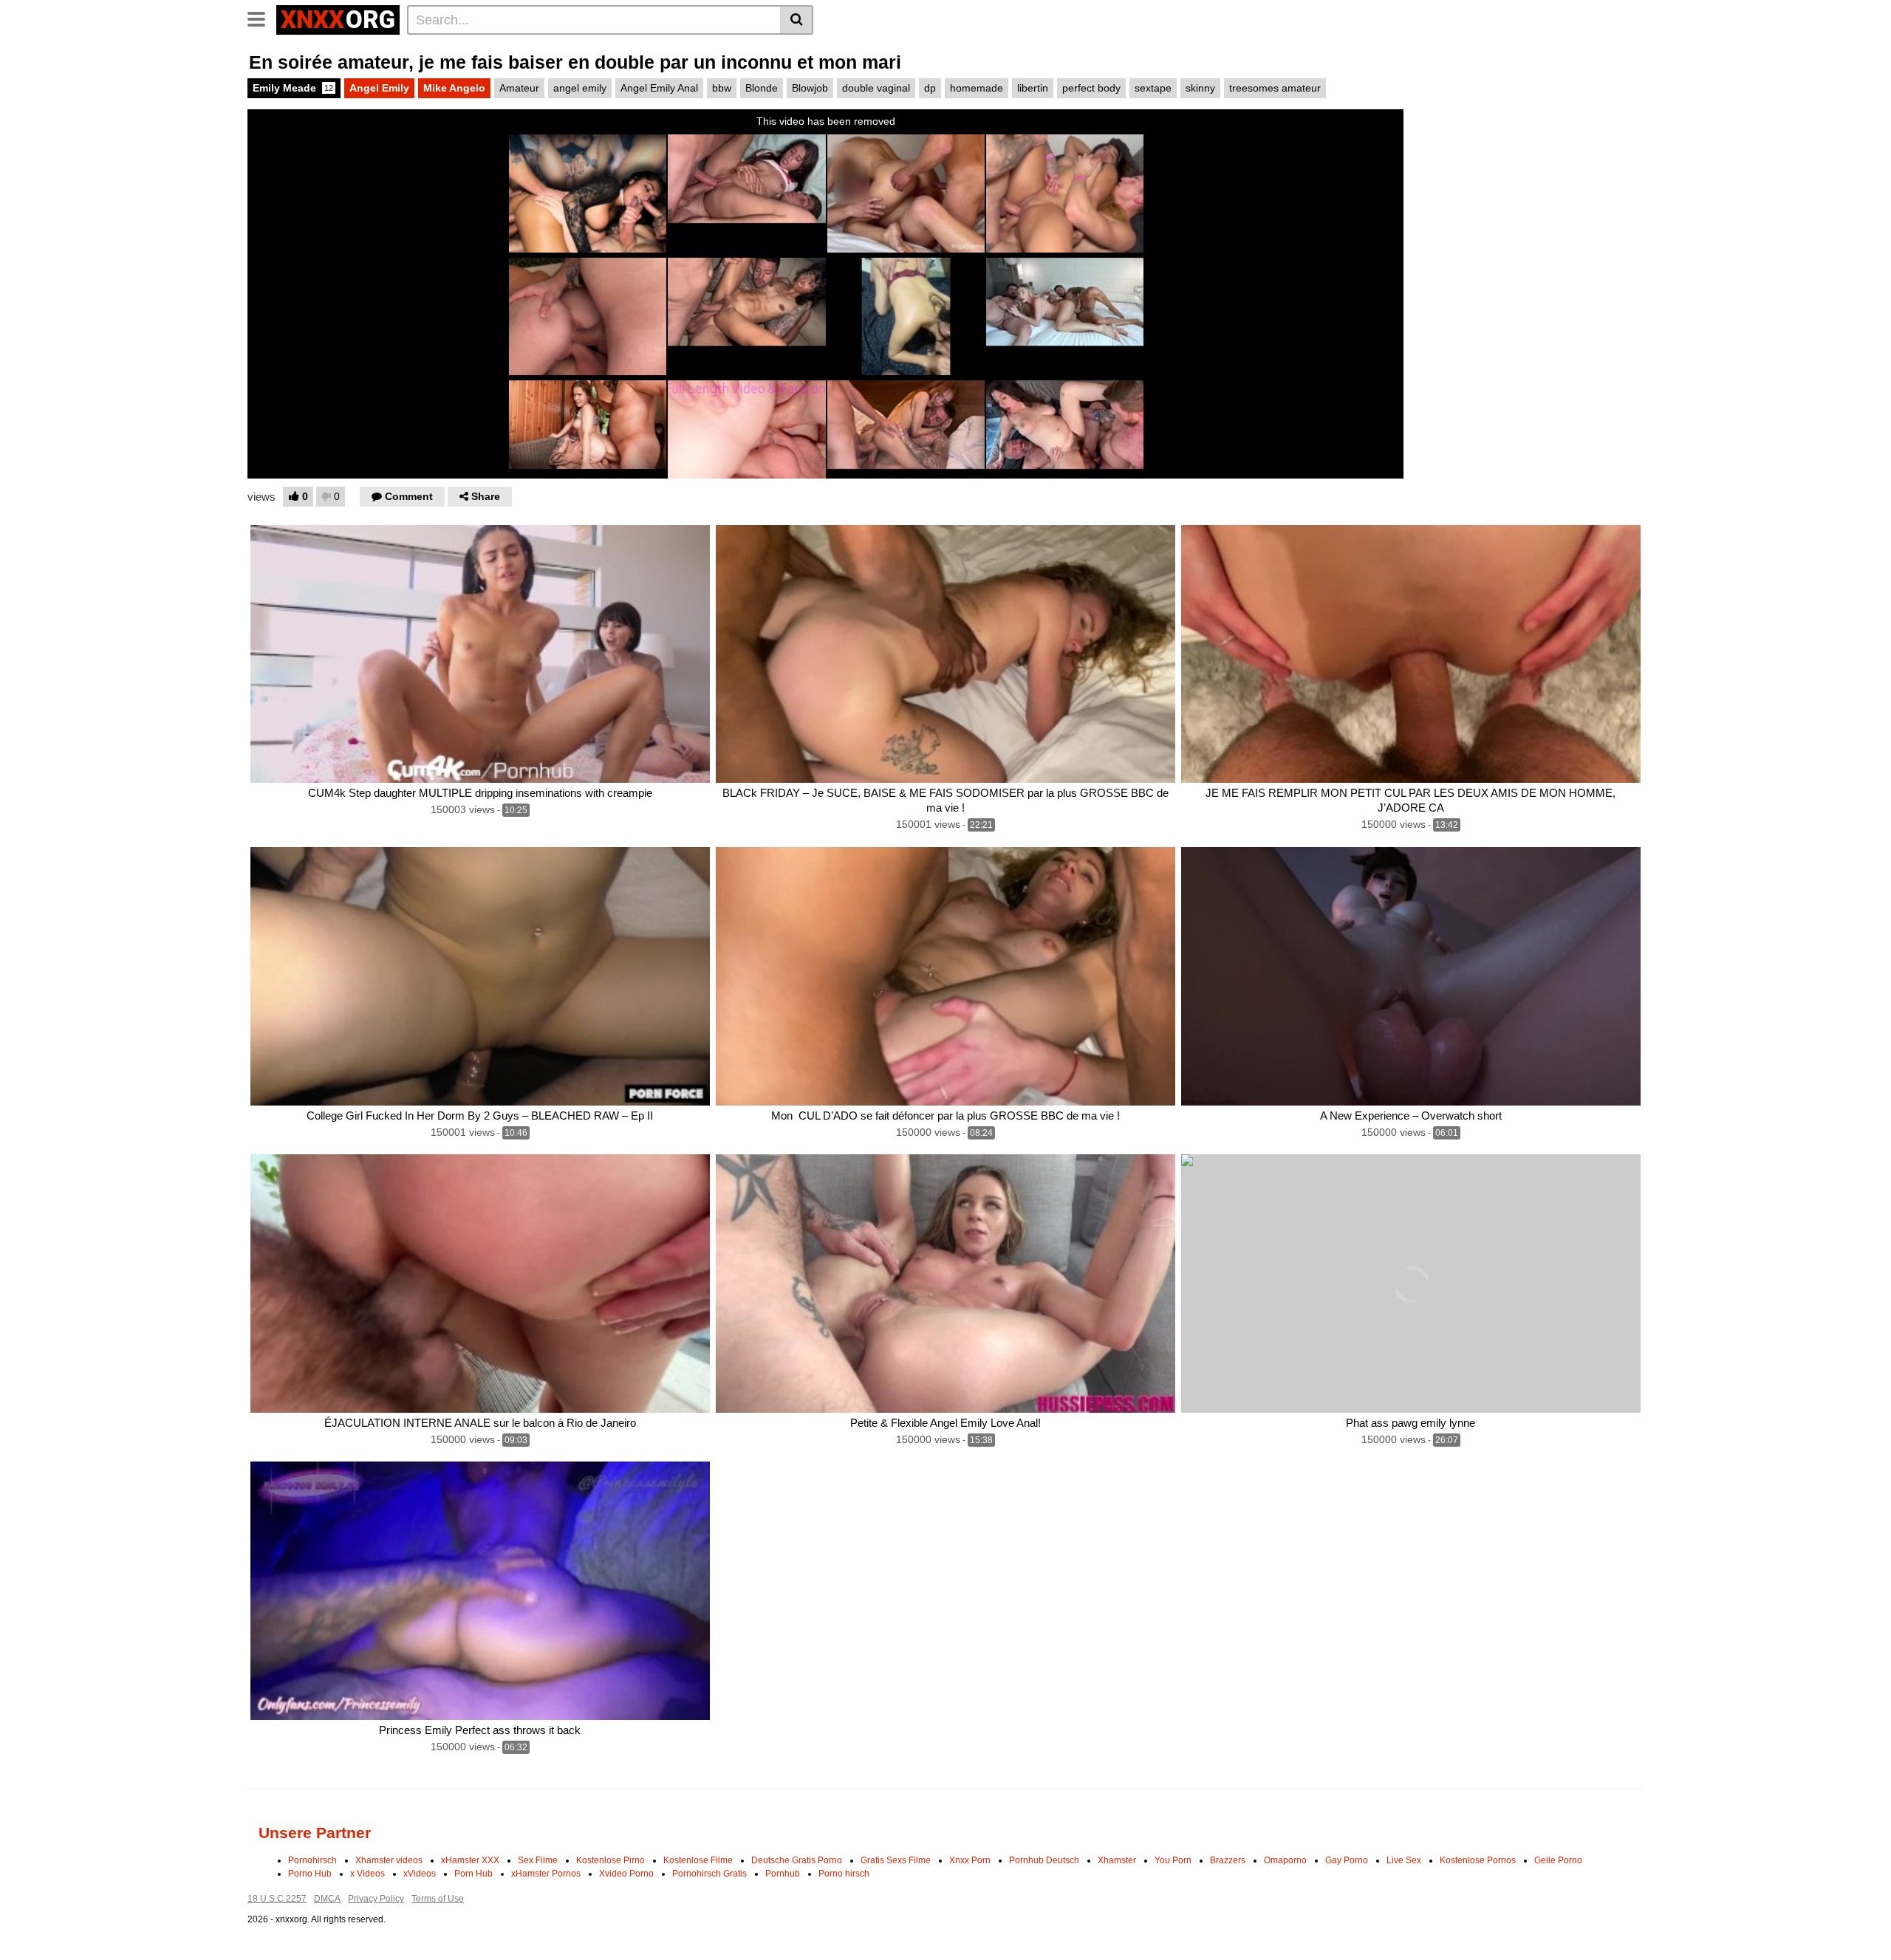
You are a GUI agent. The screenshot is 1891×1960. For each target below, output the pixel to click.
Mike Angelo (454, 88)
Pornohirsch (312, 1860)
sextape (1153, 88)
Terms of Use (438, 1899)
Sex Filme (538, 1860)
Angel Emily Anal (659, 88)
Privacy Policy (376, 1899)
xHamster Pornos (546, 1874)
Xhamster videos (389, 1860)
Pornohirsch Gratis (709, 1874)
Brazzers (1228, 1860)
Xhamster (1117, 1860)
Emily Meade (293, 88)
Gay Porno (1347, 1860)
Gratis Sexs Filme (896, 1860)
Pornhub (783, 1874)
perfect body (1091, 88)
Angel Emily (379, 88)
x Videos (367, 1874)
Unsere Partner (315, 1833)
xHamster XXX (470, 1860)
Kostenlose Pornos (1478, 1860)
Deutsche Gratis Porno (797, 1860)
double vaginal (876, 88)
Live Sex (1404, 1860)
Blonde (762, 88)
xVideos (420, 1874)
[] (797, 20)
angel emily (580, 88)
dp (930, 88)
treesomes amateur (1275, 88)
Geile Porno (1558, 1860)
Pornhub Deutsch (1044, 1860)
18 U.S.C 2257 (277, 1899)
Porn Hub (473, 1874)
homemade (977, 88)
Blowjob (810, 88)
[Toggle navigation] (262, 18)
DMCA (327, 1899)
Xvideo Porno (626, 1874)
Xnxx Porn (970, 1860)
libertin (1033, 88)
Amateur (519, 88)
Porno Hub (310, 1874)
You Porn (1173, 1860)
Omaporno (1285, 1860)
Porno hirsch (844, 1874)
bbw (722, 88)
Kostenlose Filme (698, 1860)
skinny (1200, 88)
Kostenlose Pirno (611, 1860)
